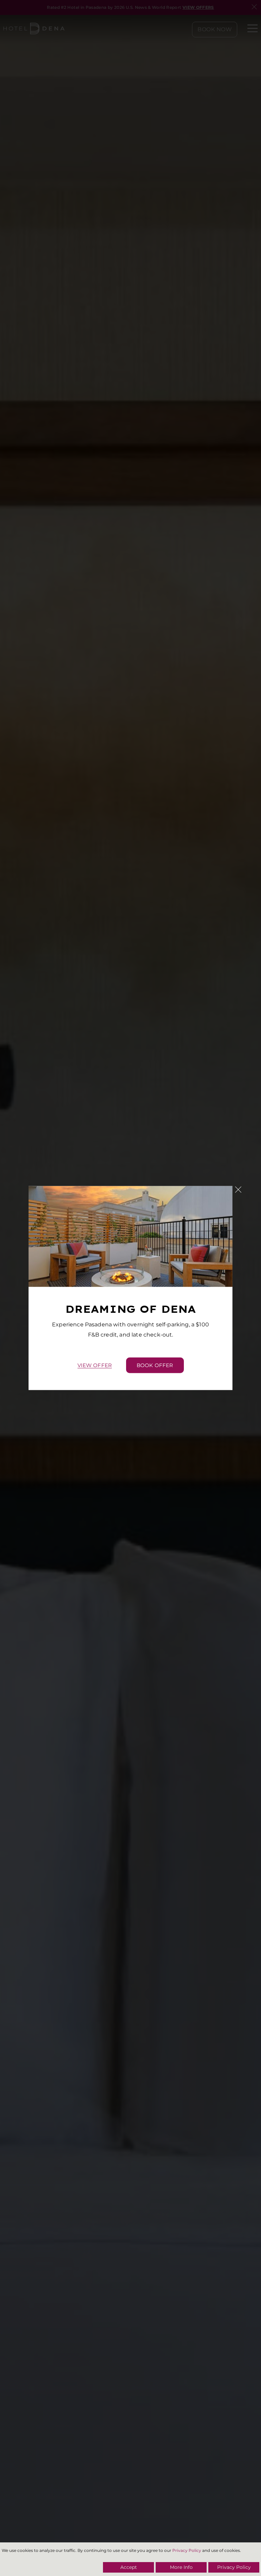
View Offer (95, 1365)
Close (238, 1190)
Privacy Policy (187, 2550)
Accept (129, 2567)
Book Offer (155, 1365)
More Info (181, 2567)
